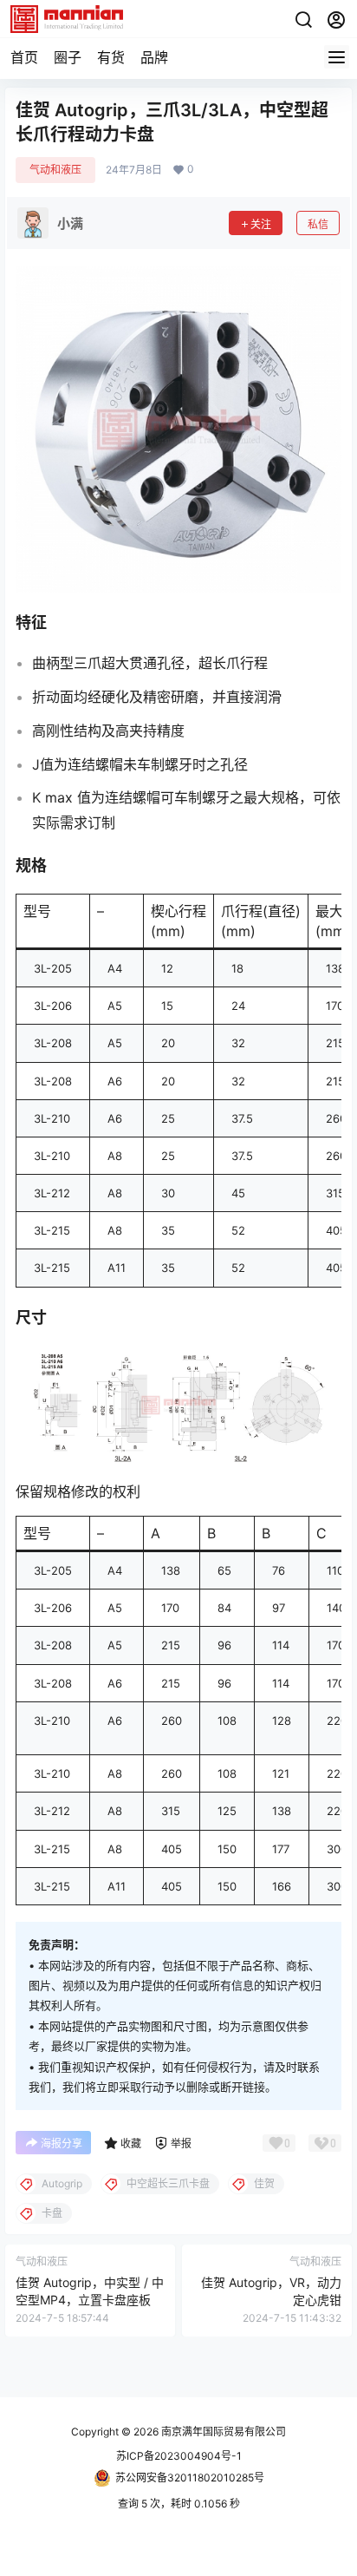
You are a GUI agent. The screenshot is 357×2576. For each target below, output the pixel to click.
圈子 (68, 57)
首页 (24, 57)
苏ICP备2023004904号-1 (179, 2456)
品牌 (154, 57)
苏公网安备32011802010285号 (190, 2478)
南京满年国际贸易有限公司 (222, 2432)
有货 (111, 57)
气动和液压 (55, 170)
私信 (318, 224)
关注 (261, 224)
